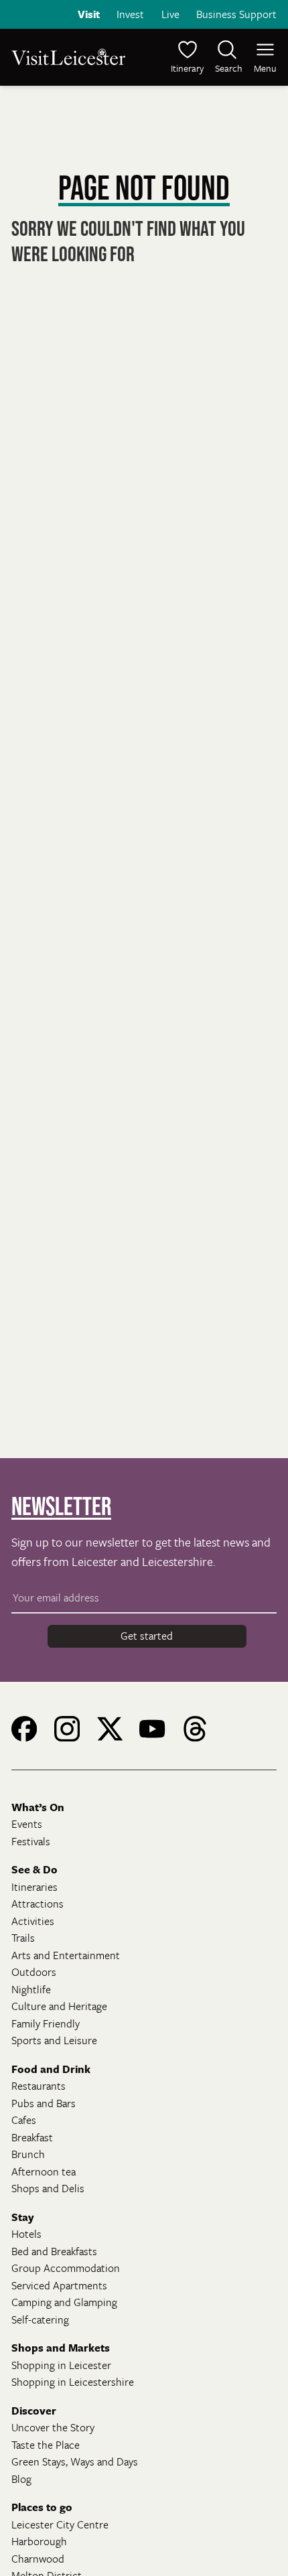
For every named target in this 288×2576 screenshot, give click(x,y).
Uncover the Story (53, 2427)
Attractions (38, 1904)
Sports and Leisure (54, 2040)
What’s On (38, 1807)
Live (170, 14)
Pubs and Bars (44, 2103)
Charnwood (38, 2559)
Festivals (31, 1841)
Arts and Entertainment (66, 1955)
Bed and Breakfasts (54, 2251)
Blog (21, 2479)
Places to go (42, 2507)
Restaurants (39, 2086)
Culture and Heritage (59, 2006)
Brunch (28, 2154)
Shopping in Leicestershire (73, 2382)
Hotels (26, 2234)
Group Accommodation (66, 2268)
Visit (89, 14)
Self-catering (40, 2319)
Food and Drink (51, 2069)
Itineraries (34, 1887)
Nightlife (31, 1989)
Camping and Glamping (64, 2302)
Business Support (236, 14)
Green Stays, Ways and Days (75, 2461)
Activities (33, 1921)
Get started (147, 1636)
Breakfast (32, 2137)
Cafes (24, 2120)
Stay (23, 2217)
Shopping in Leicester (61, 2365)
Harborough (39, 2541)
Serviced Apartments (59, 2285)
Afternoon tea (44, 2171)
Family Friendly (46, 2023)
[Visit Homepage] (76, 57)
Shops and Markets (61, 2348)
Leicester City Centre (60, 2524)
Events (27, 1824)
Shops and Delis (48, 2188)
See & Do (34, 1869)
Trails (23, 1938)
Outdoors (34, 1972)
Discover (34, 2411)
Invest (130, 14)
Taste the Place (46, 2445)
